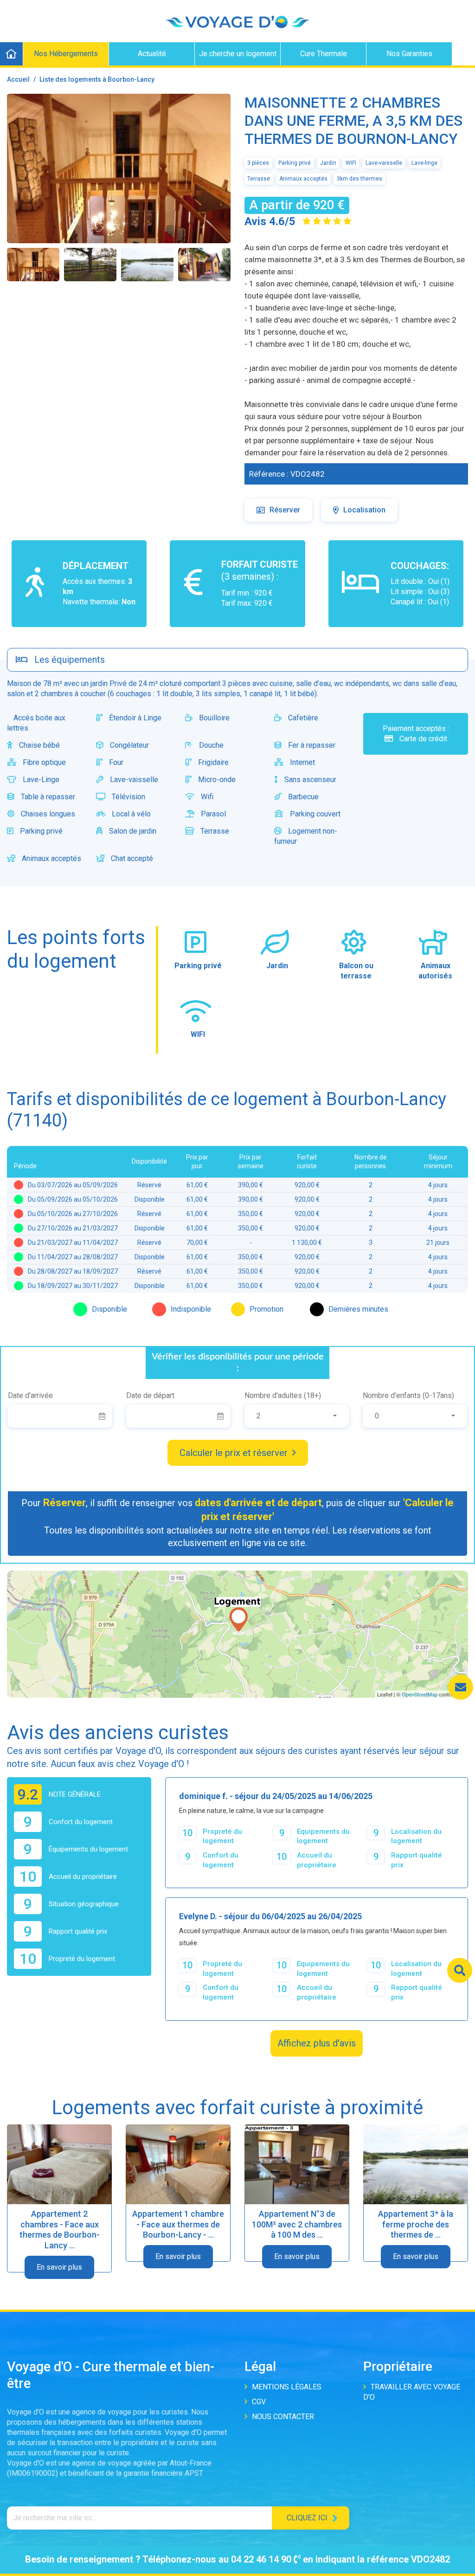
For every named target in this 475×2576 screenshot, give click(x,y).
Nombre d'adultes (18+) (283, 1395)
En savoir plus (59, 2267)
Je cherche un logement (238, 54)
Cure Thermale (324, 54)
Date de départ (150, 1395)
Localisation (364, 510)
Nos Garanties (409, 54)
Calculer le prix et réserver (234, 1453)
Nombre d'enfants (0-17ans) (408, 1395)
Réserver (285, 510)
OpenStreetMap (420, 1694)
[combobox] (297, 1416)
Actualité (152, 54)
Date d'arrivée (30, 1395)
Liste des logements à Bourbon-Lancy (97, 79)
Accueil (18, 79)
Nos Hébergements (66, 54)
